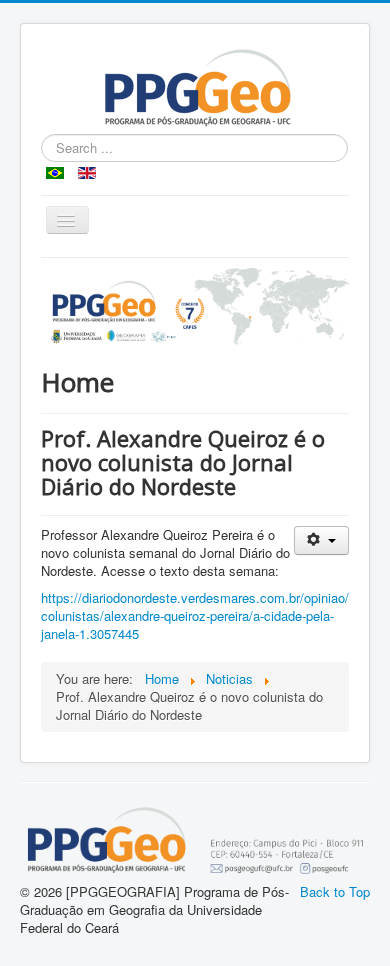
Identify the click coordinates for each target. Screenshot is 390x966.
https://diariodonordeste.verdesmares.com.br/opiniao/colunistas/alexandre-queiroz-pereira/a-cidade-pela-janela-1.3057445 (195, 615)
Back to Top (335, 891)
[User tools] (321, 540)
